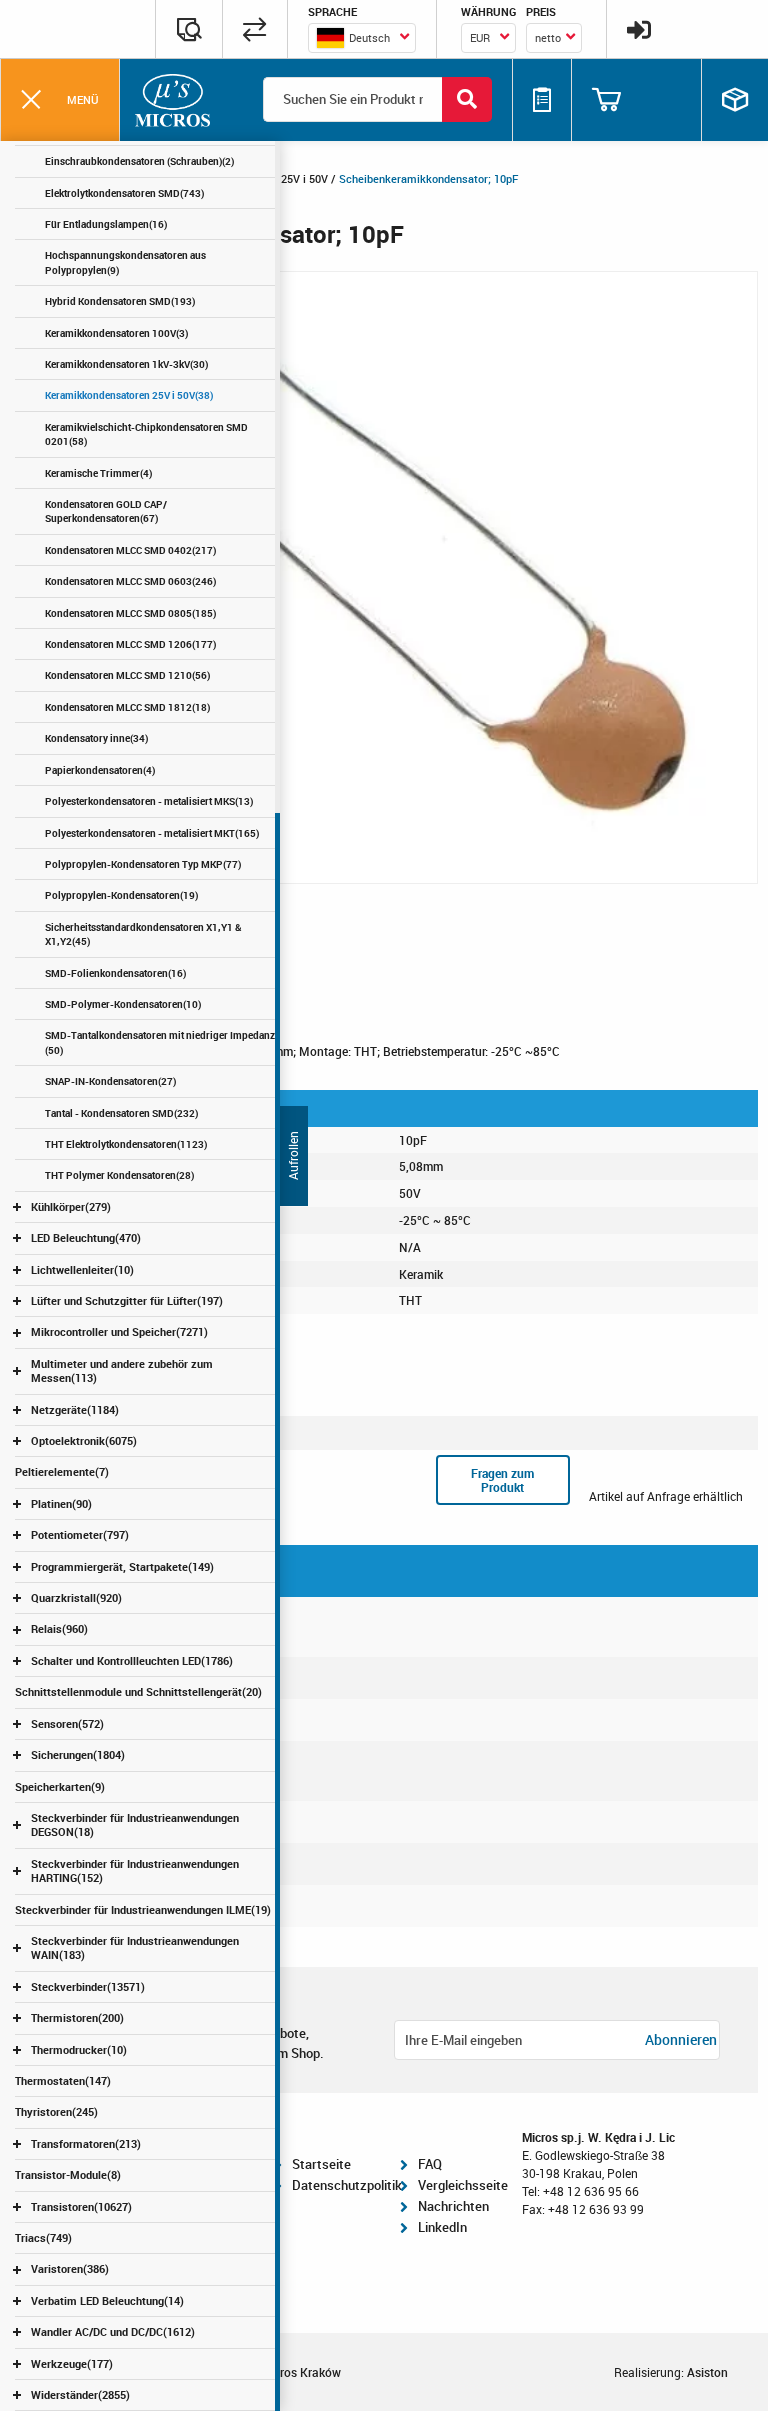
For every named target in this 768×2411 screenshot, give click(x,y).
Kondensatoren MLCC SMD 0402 (130, 550)
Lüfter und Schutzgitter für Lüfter (127, 1300)
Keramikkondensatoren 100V (116, 333)
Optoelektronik (84, 1440)
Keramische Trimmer (98, 473)
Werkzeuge (72, 2363)
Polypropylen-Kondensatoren (121, 895)
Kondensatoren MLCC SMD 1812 (127, 707)
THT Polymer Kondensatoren (119, 1175)
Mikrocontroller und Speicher (119, 1331)
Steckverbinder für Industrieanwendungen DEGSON (135, 1824)
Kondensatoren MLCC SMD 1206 (130, 644)
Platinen (61, 1503)
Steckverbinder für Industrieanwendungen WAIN (135, 1947)
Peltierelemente (62, 1471)
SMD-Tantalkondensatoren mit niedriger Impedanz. (161, 1042)
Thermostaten (63, 2080)
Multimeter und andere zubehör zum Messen (122, 1370)
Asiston (707, 2372)
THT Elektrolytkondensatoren (126, 1144)
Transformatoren (86, 2143)
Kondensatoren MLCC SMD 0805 (130, 613)
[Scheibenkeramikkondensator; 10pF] (384, 576)
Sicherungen (78, 1754)
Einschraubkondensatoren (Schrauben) (139, 161)
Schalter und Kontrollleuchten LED (132, 1660)
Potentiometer (80, 1534)
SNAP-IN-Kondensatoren (110, 1081)
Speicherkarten (60, 1786)
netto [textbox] (548, 37)
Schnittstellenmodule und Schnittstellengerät (138, 1691)
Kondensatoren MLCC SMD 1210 (127, 675)
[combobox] (362, 38)
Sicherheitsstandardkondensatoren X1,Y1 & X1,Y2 (143, 934)
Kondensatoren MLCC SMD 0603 (130, 581)
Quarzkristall (76, 1597)
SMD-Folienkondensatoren (115, 973)
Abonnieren (681, 2039)
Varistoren (70, 2268)
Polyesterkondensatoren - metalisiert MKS (149, 801)
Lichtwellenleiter (82, 1269)
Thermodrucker (79, 2049)
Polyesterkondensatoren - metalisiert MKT (152, 833)
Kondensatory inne (96, 738)
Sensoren (67, 1723)
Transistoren (81, 2206)
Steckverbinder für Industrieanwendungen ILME (143, 1909)
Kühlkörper (71, 1206)
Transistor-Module (68, 2174)
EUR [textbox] (480, 37)
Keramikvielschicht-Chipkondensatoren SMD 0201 (146, 434)
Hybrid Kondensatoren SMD (120, 301)
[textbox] (362, 38)
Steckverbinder (88, 1986)
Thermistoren (77, 2017)
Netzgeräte (75, 1409)
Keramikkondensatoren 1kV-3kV (126, 364)
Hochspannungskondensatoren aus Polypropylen (125, 262)
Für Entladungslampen (106, 224)
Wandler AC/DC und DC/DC (113, 2331)
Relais (59, 1628)
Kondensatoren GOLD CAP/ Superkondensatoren (106, 511)
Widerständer (80, 2394)
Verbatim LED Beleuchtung (107, 2300)
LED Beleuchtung (86, 1237)
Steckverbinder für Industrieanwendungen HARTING (135, 1870)
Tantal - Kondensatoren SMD (121, 1113)
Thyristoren (56, 2111)
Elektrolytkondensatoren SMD (124, 193)
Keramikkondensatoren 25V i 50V (129, 395)
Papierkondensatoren (100, 770)
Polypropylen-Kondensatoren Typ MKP (143, 864)
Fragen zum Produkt (502, 1480)
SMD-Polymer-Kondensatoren (123, 1004)
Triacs (43, 2237)
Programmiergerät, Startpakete (122, 1566)
